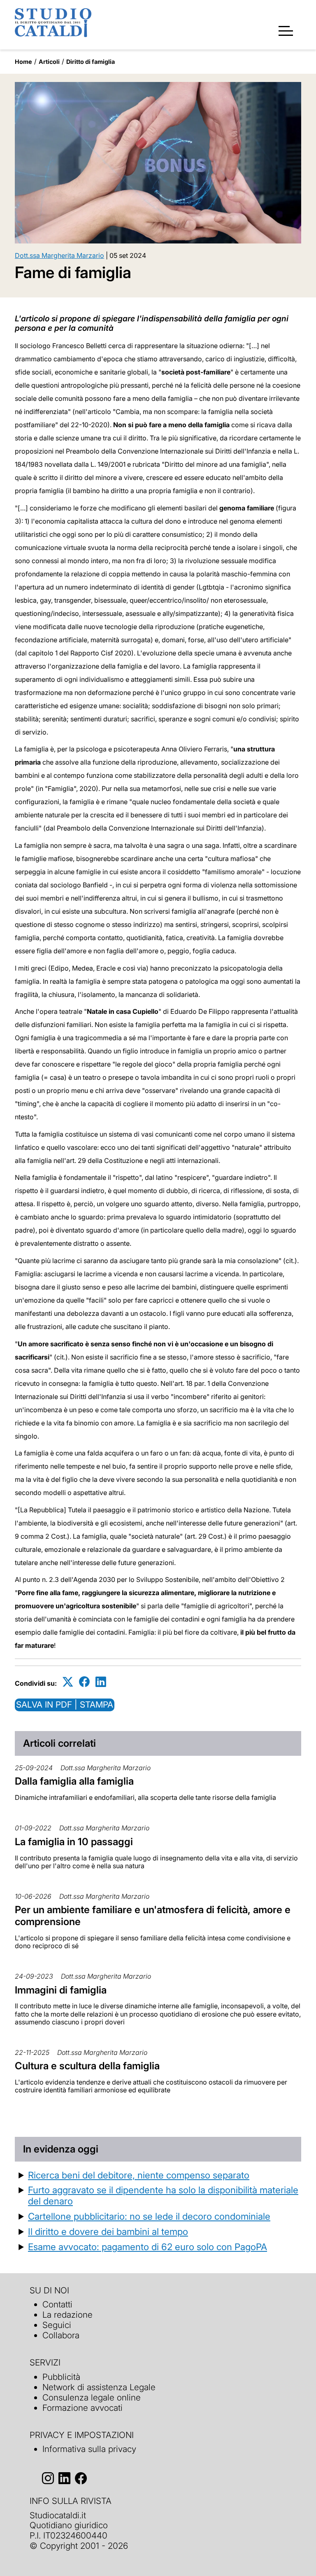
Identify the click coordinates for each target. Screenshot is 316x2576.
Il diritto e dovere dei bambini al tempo (108, 2231)
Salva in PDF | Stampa (65, 1704)
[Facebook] (84, 1682)
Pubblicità (61, 2377)
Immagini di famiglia (61, 1990)
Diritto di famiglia (91, 62)
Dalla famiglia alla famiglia (74, 1781)
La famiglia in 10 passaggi (74, 1842)
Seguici (57, 2325)
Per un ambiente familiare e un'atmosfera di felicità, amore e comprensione (153, 1916)
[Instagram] (48, 2478)
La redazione (67, 2315)
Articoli (49, 62)
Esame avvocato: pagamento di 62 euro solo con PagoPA (148, 2247)
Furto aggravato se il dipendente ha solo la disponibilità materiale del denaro (163, 2195)
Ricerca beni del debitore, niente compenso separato (139, 2175)
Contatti (57, 2304)
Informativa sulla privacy (89, 2449)
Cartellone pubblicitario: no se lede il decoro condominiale (149, 2216)
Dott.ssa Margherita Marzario (59, 255)
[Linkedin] (101, 1682)
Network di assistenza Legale (99, 2387)
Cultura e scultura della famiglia (87, 2066)
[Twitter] (68, 1682)
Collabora (61, 2335)
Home (23, 62)
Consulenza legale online (92, 2397)
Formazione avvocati (82, 2408)
